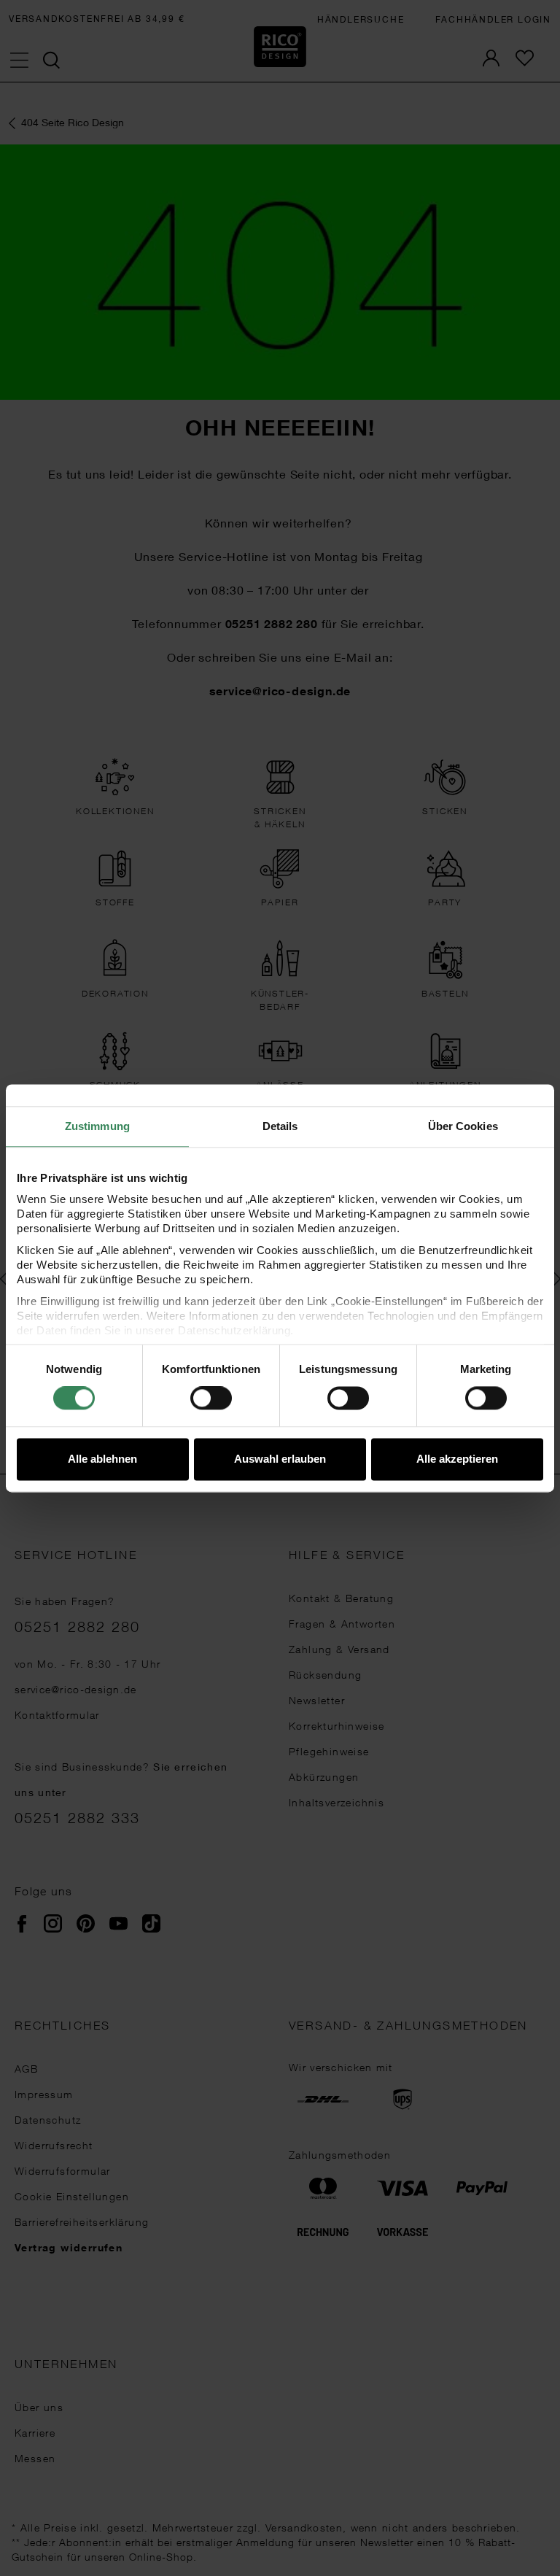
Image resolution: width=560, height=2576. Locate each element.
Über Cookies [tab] (463, 1126)
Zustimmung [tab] (97, 1126)
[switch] (211, 1399)
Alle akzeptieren (457, 1459)
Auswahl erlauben (280, 1459)
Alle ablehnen (102, 1459)
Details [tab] (280, 1126)
